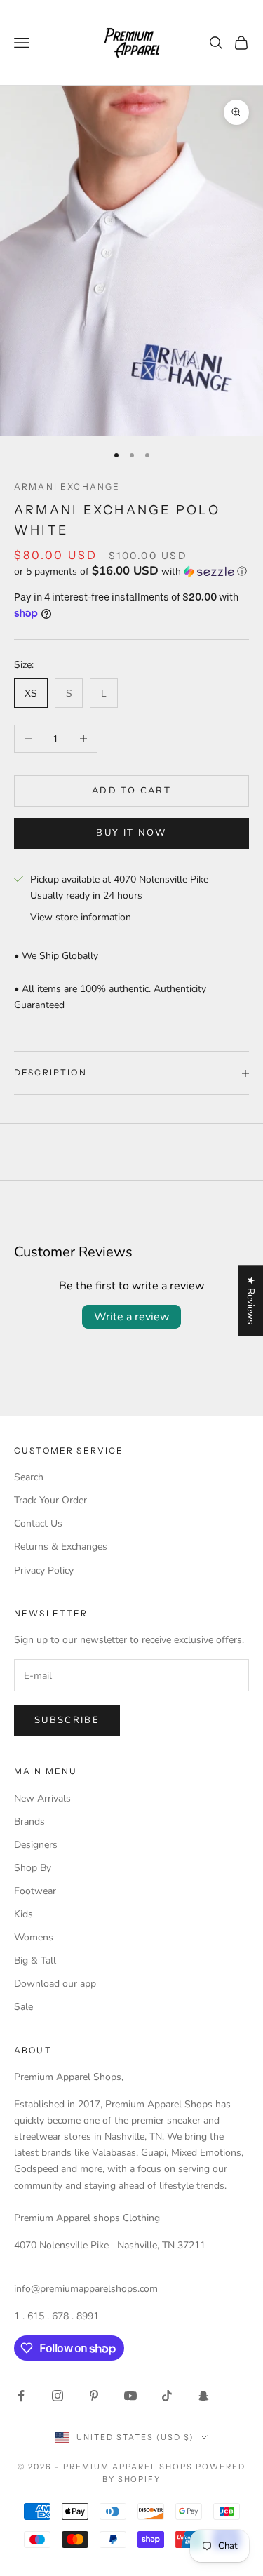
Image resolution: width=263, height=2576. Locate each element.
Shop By (33, 1868)
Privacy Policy (44, 1570)
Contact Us (38, 1523)
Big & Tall (35, 1960)
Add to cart (131, 791)
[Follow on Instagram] (58, 2396)
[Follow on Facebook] (21, 2396)
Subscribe (67, 1720)
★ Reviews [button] (251, 1300)
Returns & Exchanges (61, 1547)
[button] (131, 571)
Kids (23, 1914)
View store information (81, 917)
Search (29, 1477)
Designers (36, 1845)
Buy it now (131, 833)
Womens (34, 1937)
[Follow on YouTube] (130, 2396)
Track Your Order (50, 1500)
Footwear (35, 1891)
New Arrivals (42, 1798)
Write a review (131, 1317)
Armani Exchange (67, 487)
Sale (23, 2007)
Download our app (55, 1984)
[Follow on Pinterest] (94, 2396)
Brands (29, 1822)
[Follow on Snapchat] (203, 2396)
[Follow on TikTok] (167, 2396)
